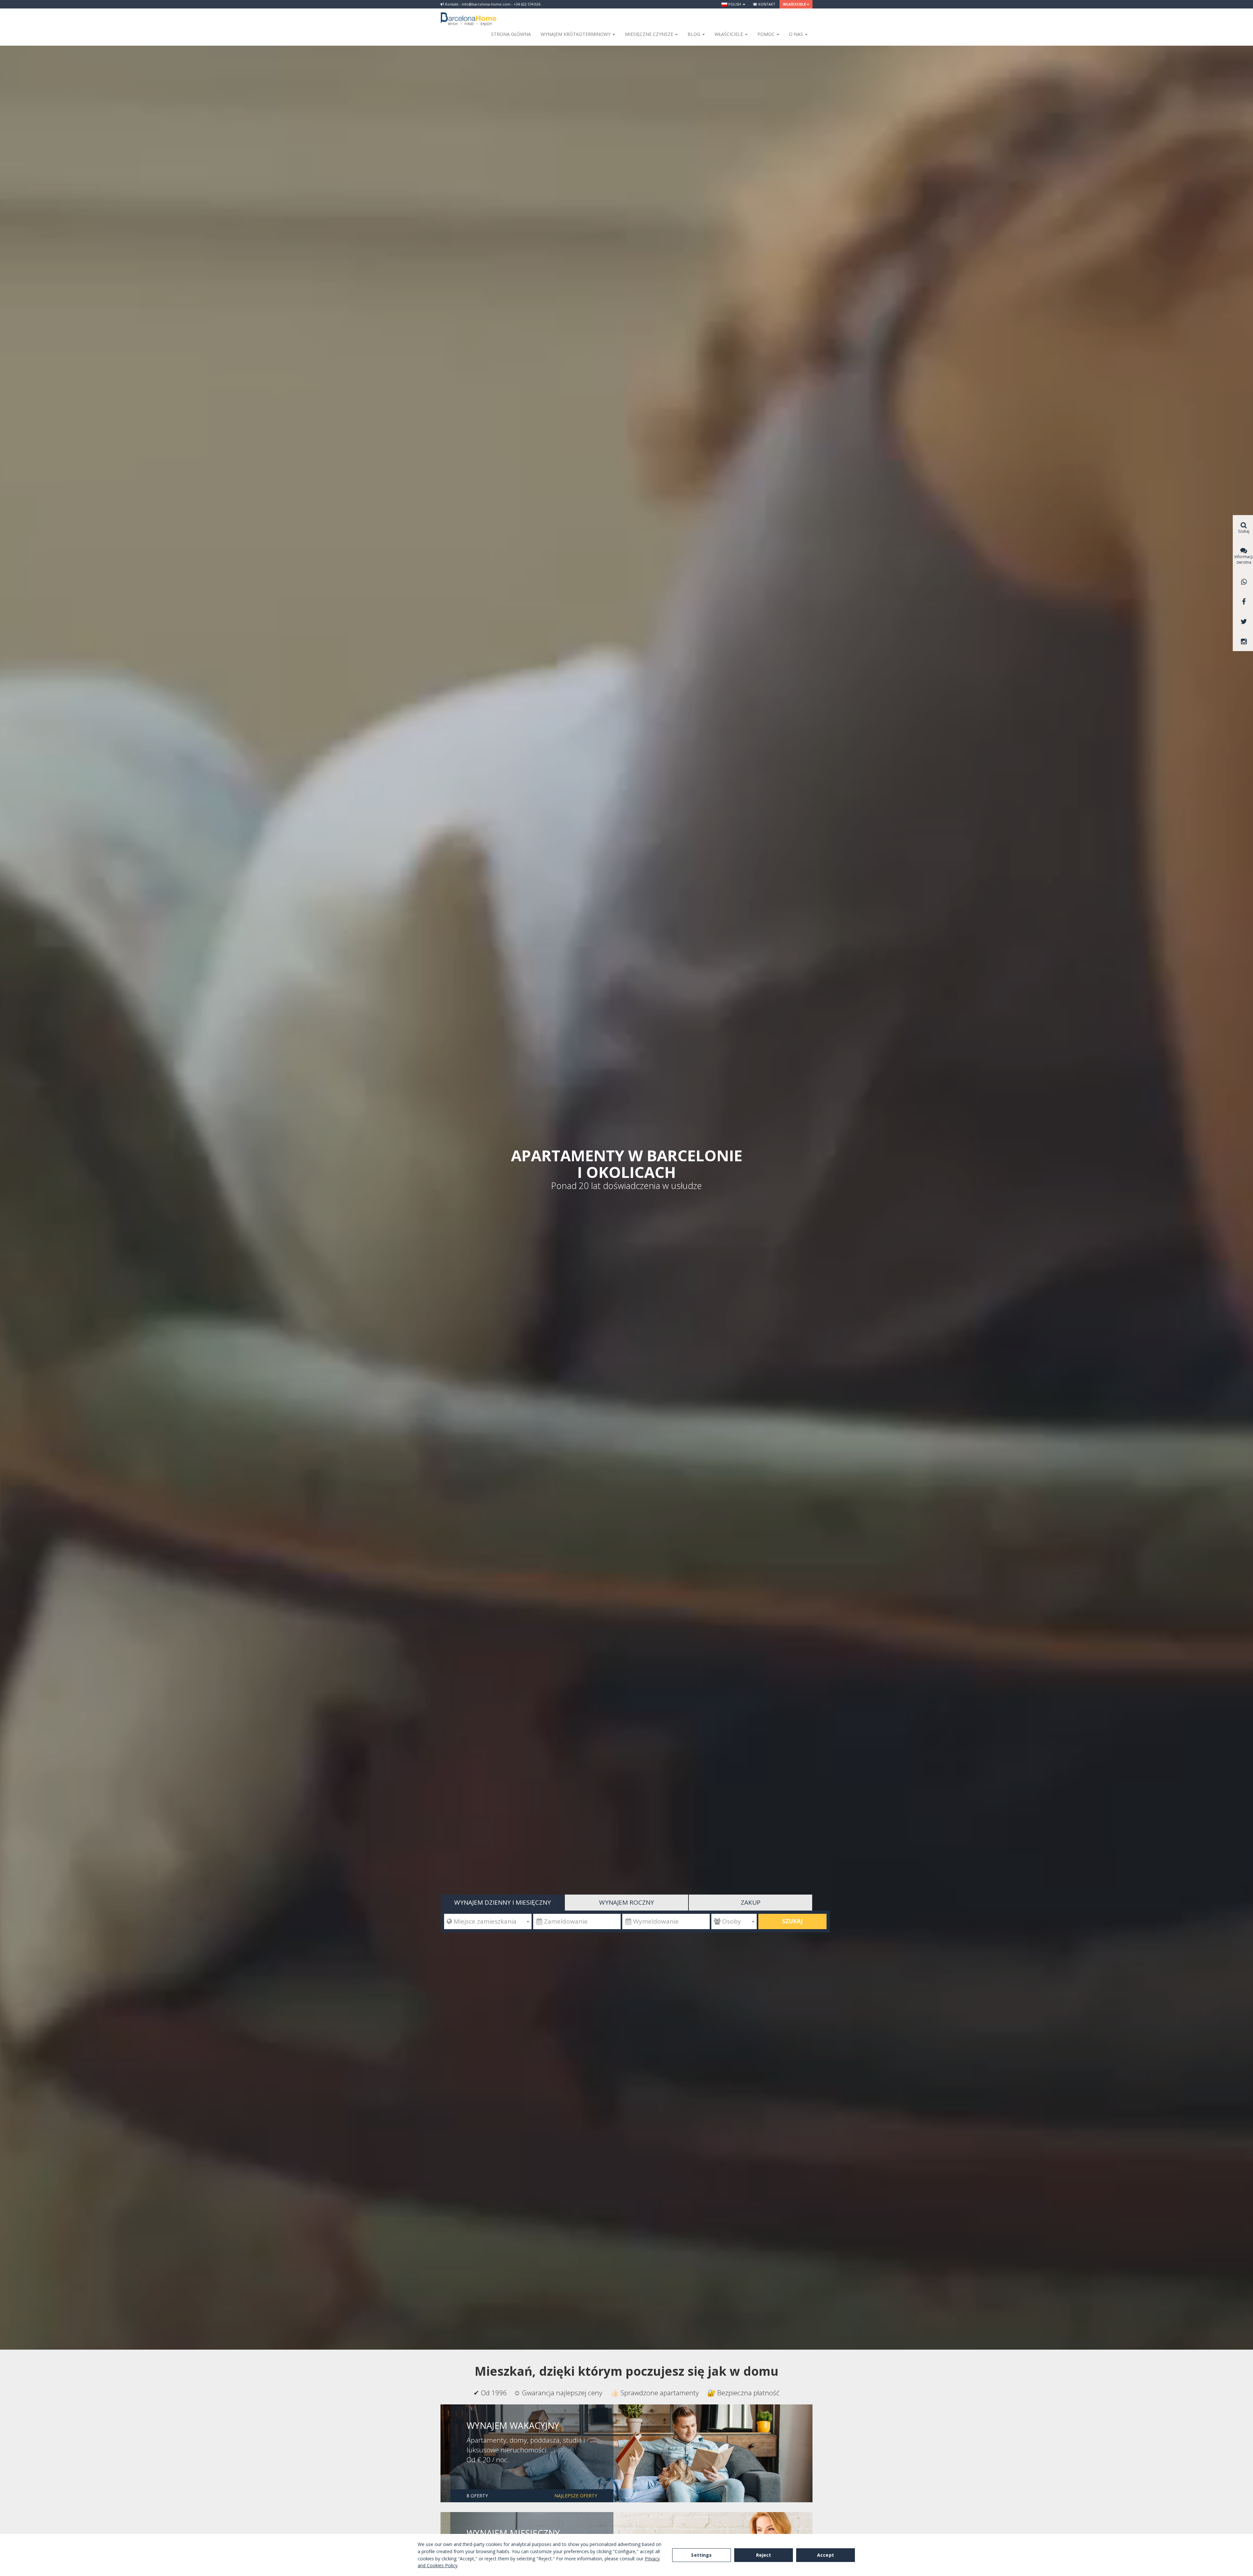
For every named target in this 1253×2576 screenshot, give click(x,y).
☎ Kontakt (764, 4)
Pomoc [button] (767, 34)
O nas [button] (797, 34)
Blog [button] (695, 34)
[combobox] (488, 1921)
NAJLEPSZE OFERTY (576, 2496)
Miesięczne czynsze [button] (650, 34)
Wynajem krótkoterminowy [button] (576, 34)
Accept (826, 2555)
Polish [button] (735, 4)
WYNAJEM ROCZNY (626, 1902)
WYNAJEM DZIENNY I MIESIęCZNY (503, 1902)
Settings (701, 2555)
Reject (764, 2555)
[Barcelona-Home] (469, 15)
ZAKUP (751, 1902)
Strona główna (511, 34)
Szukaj (792, 1921)
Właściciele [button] (794, 4)
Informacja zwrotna (1244, 559)
